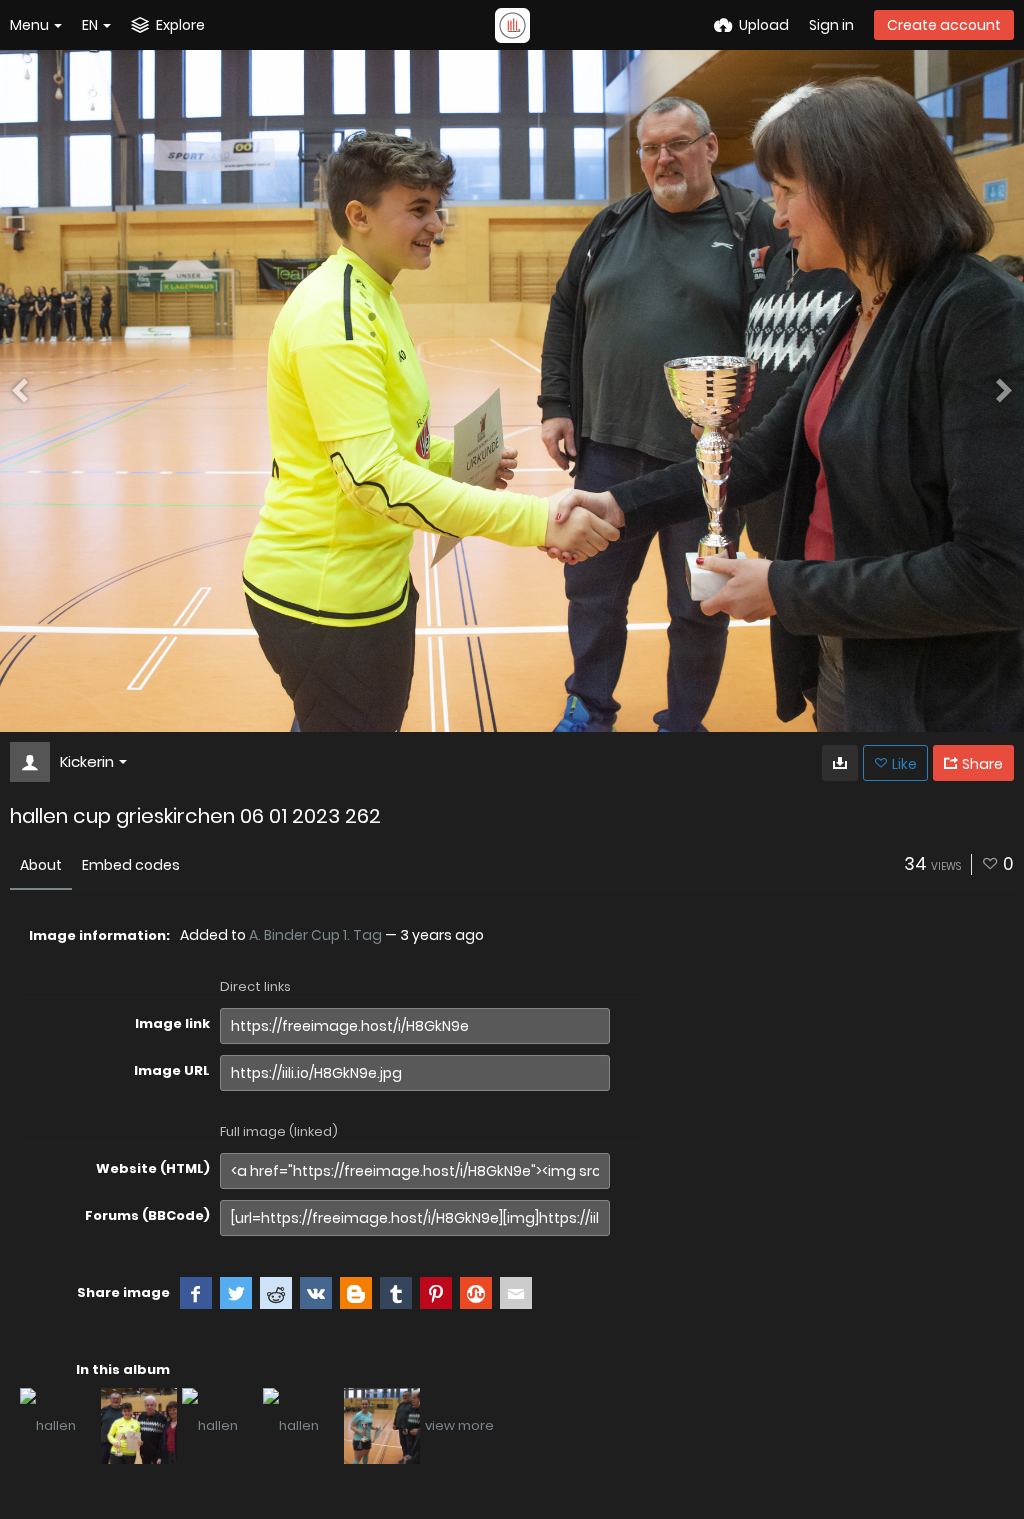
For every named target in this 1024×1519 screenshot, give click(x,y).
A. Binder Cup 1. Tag (315, 935)
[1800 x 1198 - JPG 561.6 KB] (840, 763)
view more (459, 1425)
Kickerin (87, 761)
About (41, 865)
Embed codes (131, 865)
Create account (944, 25)
